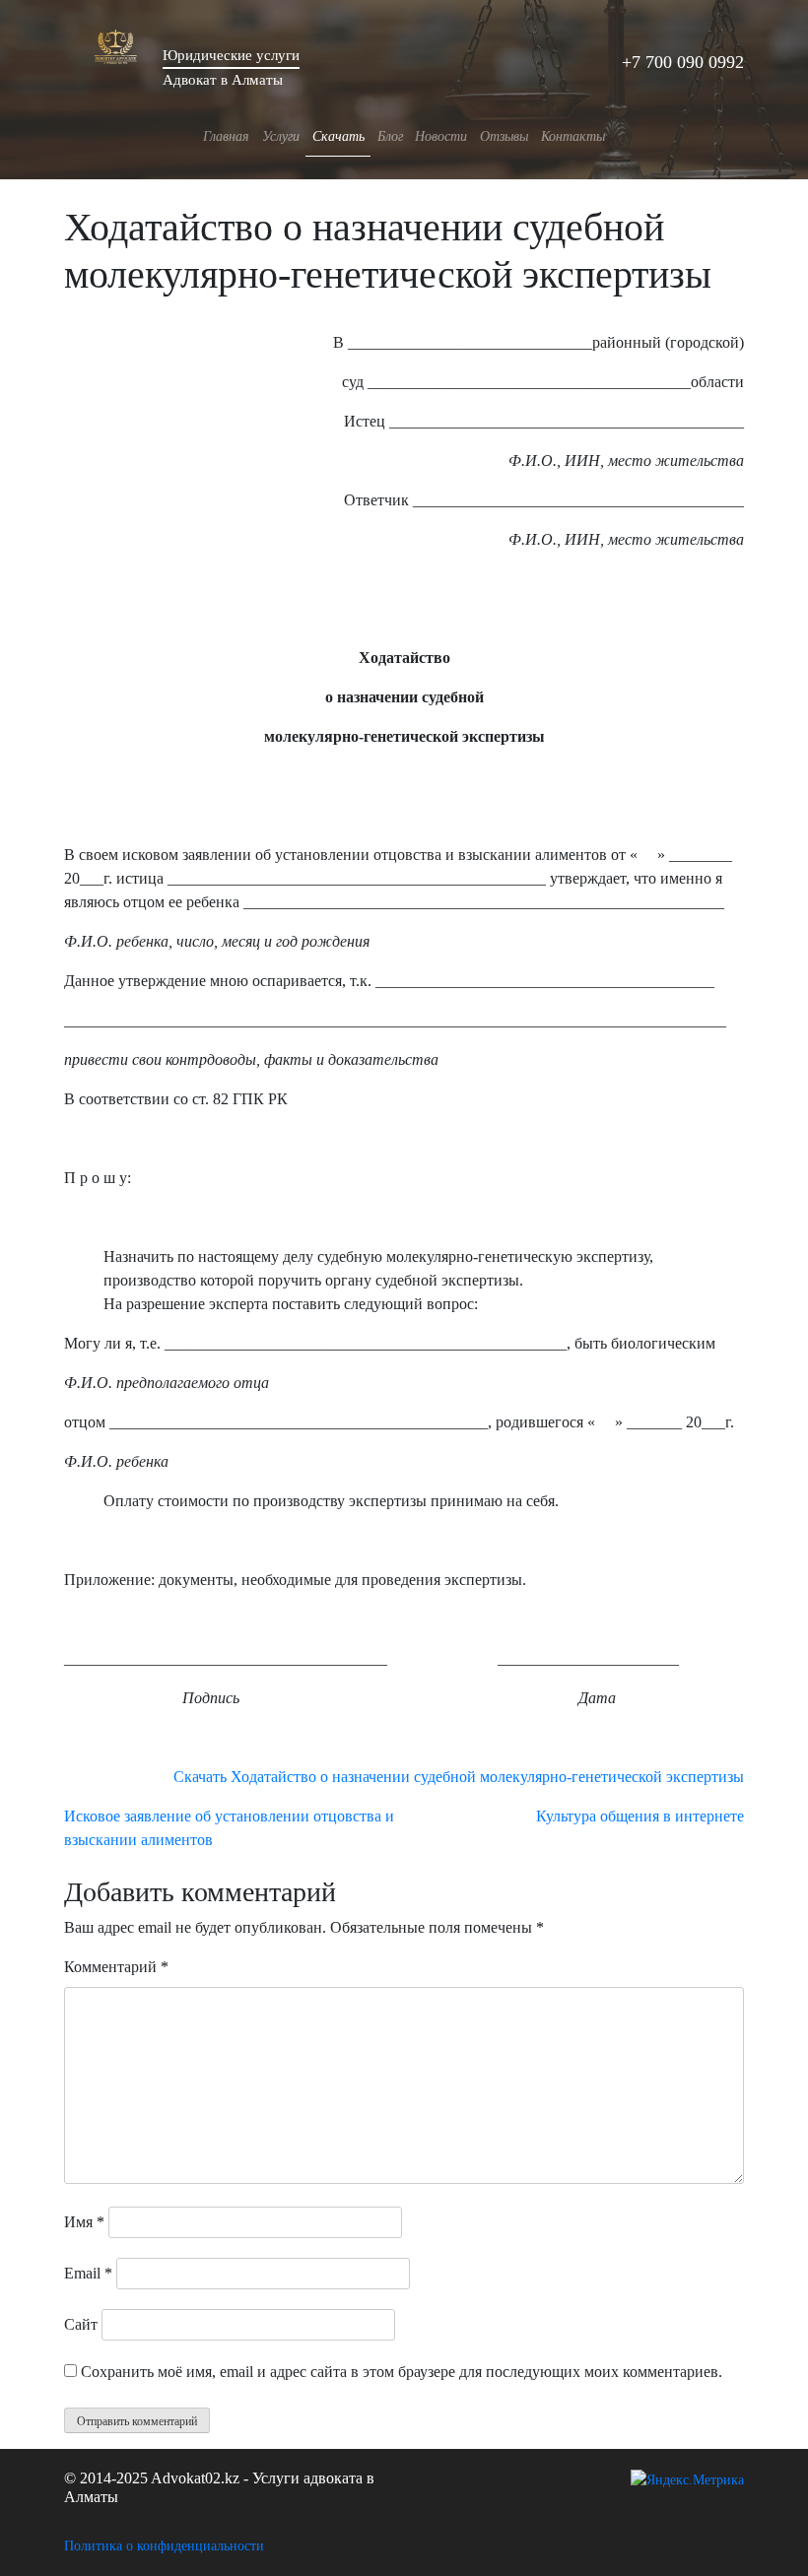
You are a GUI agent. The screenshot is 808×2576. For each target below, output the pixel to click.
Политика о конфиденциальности (164, 2546)
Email (88, 2273)
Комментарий (116, 1967)
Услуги (281, 136)
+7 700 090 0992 (683, 62)
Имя (84, 2222)
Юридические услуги (231, 55)
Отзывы (504, 136)
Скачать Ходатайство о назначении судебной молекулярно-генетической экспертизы (459, 1777)
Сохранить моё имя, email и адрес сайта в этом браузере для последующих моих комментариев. (402, 2372)
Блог (390, 136)
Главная (226, 136)
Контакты (573, 136)
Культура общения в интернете (640, 1816)
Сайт (81, 2324)
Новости (441, 136)
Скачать (338, 136)
